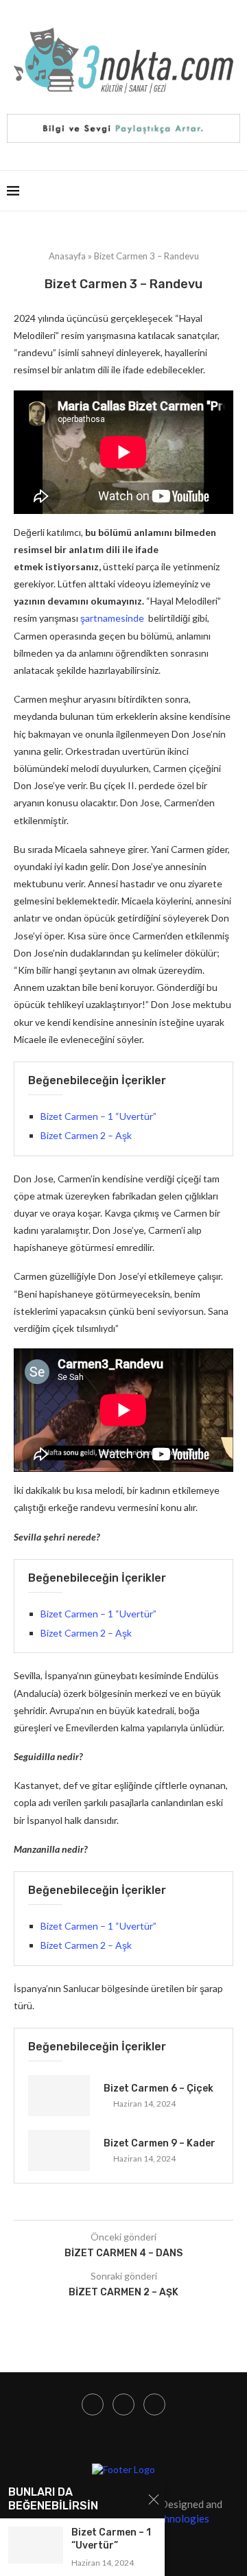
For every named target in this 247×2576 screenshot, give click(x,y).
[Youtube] (123, 2404)
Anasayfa (67, 256)
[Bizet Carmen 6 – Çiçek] (59, 2096)
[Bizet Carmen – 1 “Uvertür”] (36, 2545)
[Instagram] (93, 2404)
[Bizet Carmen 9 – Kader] (59, 2151)
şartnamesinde (113, 618)
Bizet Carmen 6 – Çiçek (158, 2088)
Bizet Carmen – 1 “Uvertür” (98, 1116)
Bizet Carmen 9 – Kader (160, 2143)
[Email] (154, 2404)
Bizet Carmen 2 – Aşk (86, 1135)
